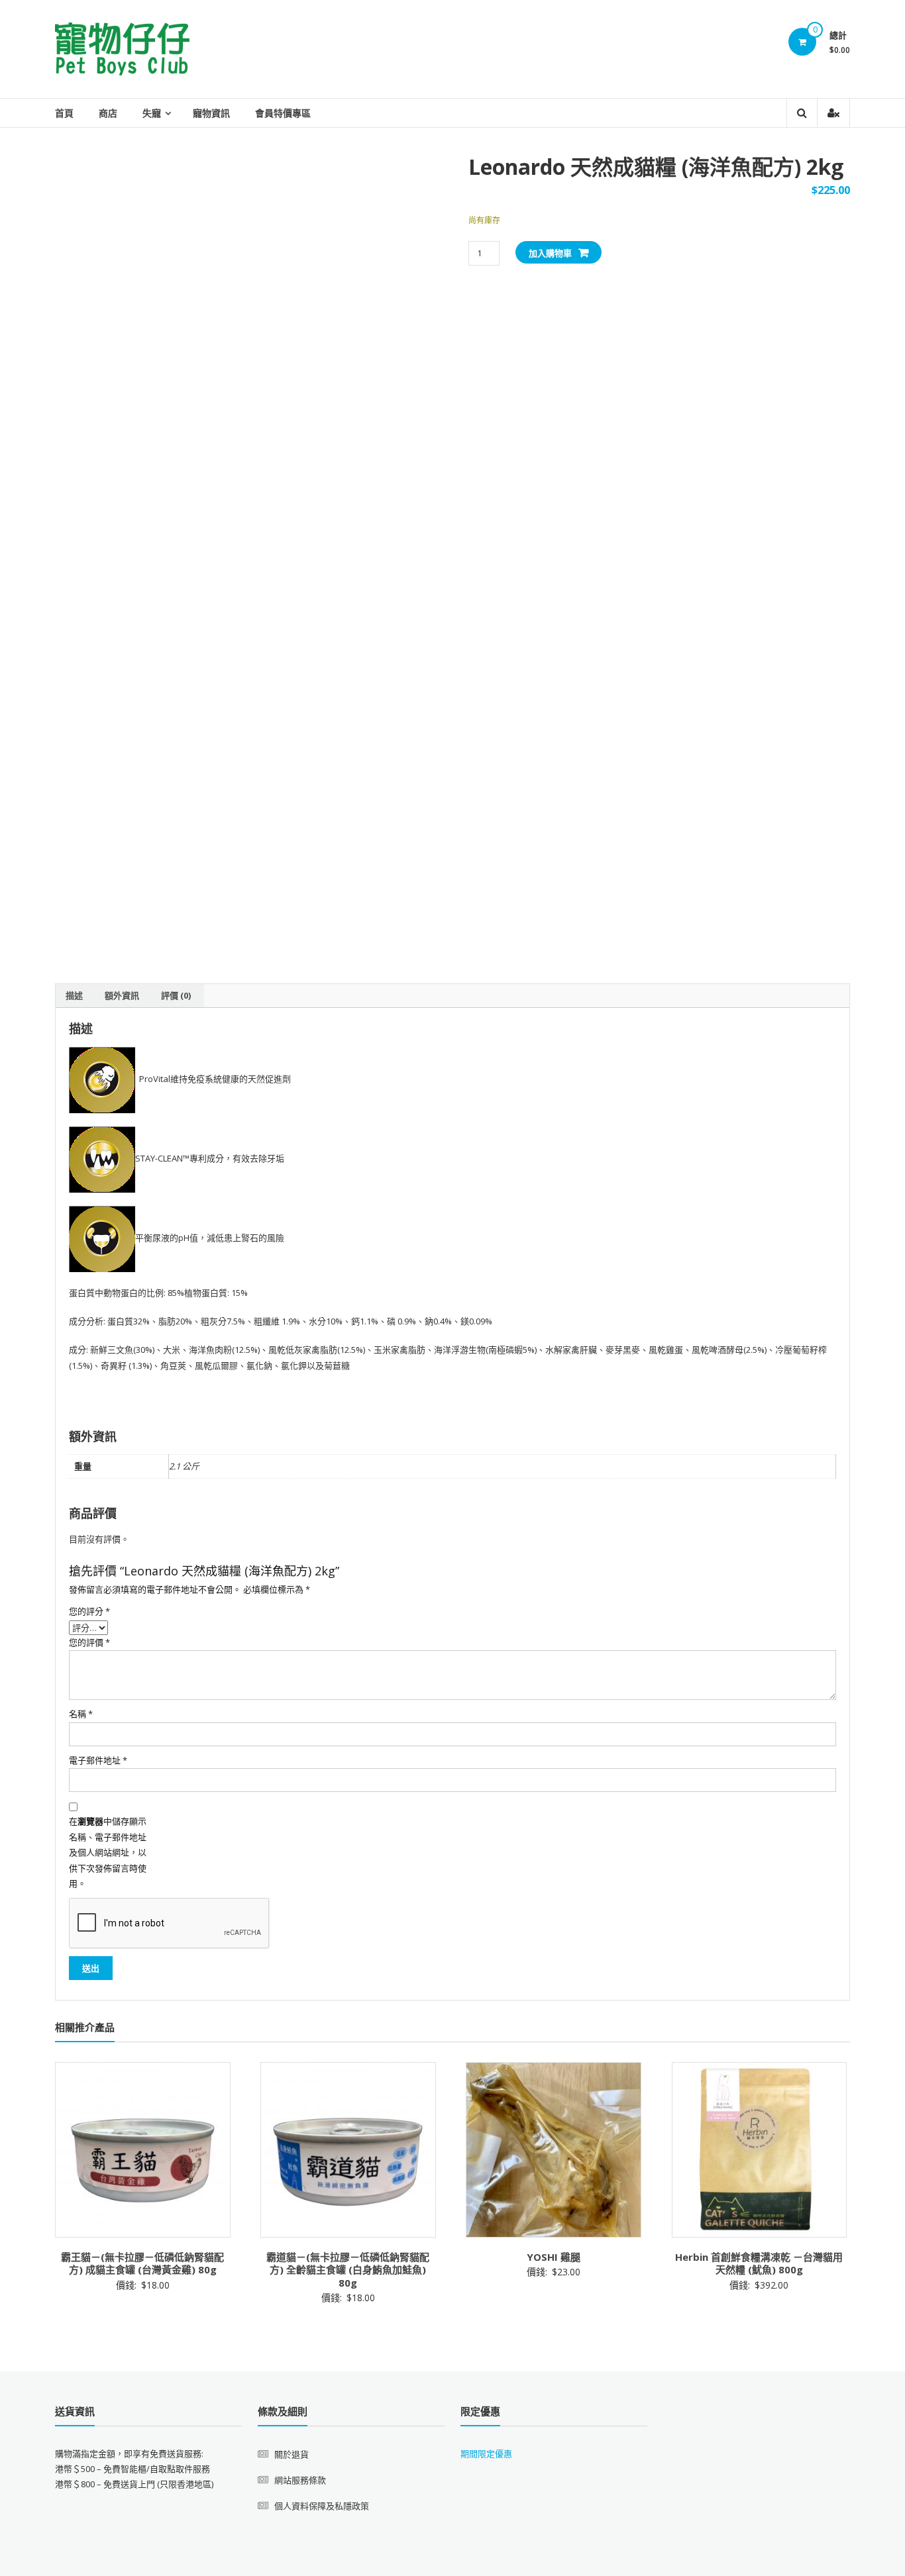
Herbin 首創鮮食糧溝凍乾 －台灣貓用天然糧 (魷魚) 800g (759, 2263)
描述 (74, 995)
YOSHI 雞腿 (554, 2257)
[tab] (74, 996)
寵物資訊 (211, 113)
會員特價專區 (283, 113)
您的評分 (89, 1611)
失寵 (152, 113)
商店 (108, 113)
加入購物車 (550, 253)
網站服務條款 (300, 2480)
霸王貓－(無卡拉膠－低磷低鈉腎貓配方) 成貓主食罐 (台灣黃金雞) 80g (142, 2263)
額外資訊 (122, 995)
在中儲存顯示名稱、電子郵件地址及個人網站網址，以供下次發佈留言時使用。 (108, 1852)
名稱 (81, 1714)
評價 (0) (176, 995)
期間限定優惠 (486, 2453)
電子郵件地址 (98, 1760)
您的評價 (89, 1642)
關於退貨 (292, 2454)
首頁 (64, 113)
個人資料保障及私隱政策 (322, 2506)
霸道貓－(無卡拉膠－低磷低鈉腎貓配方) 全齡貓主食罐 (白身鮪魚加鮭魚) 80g (348, 2270)
